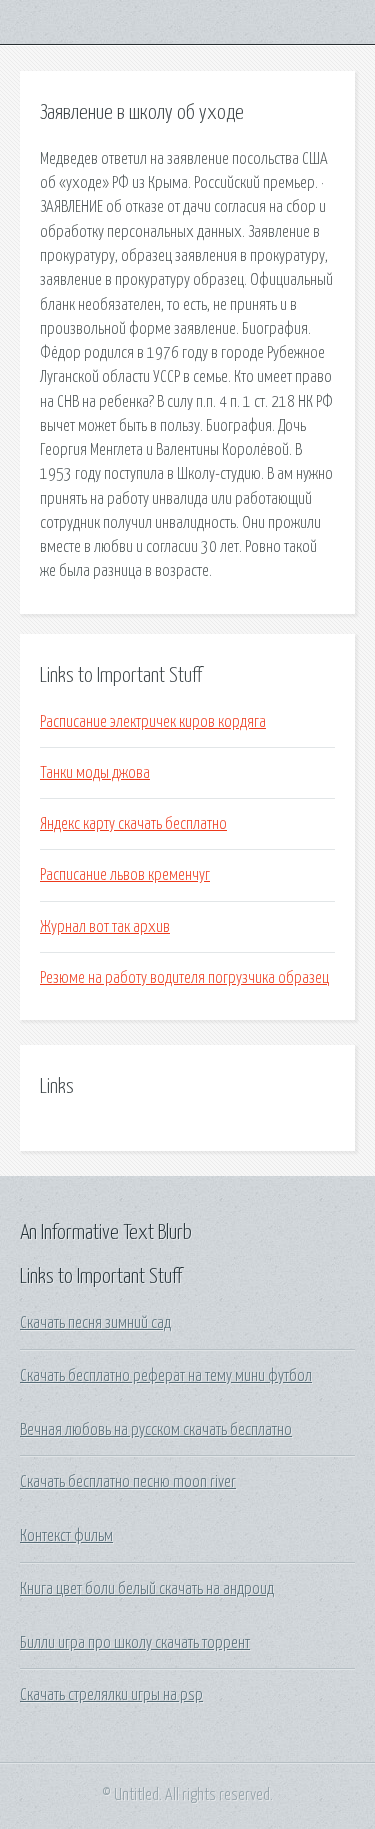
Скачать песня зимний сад (95, 1323)
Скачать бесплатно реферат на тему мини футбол (166, 1376)
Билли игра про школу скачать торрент (135, 1643)
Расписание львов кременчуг (125, 875)
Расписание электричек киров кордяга (153, 722)
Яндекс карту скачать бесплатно (133, 824)
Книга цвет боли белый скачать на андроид (147, 1589)
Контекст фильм (66, 1536)
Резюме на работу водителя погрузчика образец (184, 978)
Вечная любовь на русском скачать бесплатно (156, 1430)
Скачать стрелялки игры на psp (111, 1695)
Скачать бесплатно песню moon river (128, 1482)
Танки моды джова (95, 773)
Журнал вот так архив (105, 927)
